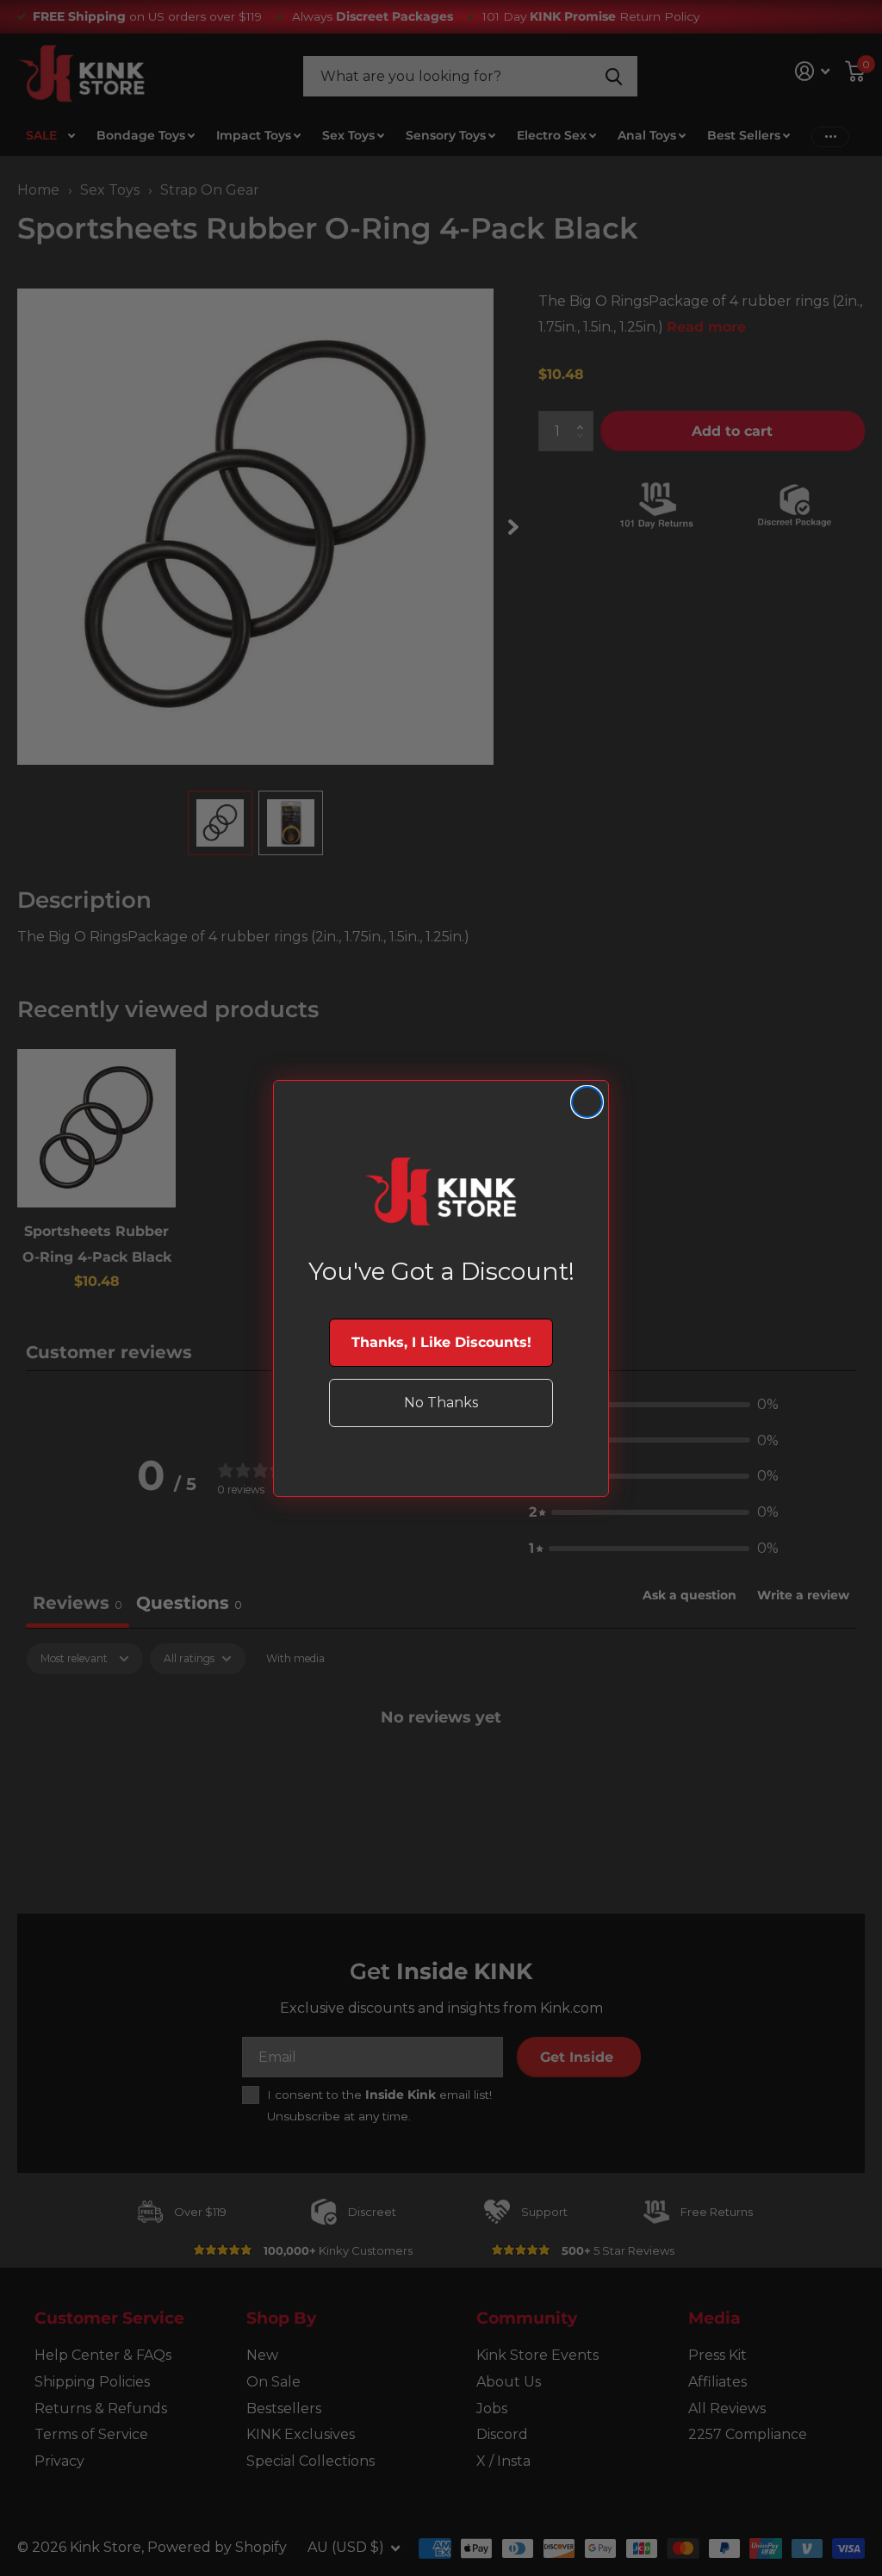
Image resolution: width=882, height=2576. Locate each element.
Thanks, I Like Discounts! (441, 1342)
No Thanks (441, 1403)
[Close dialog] (587, 1102)
